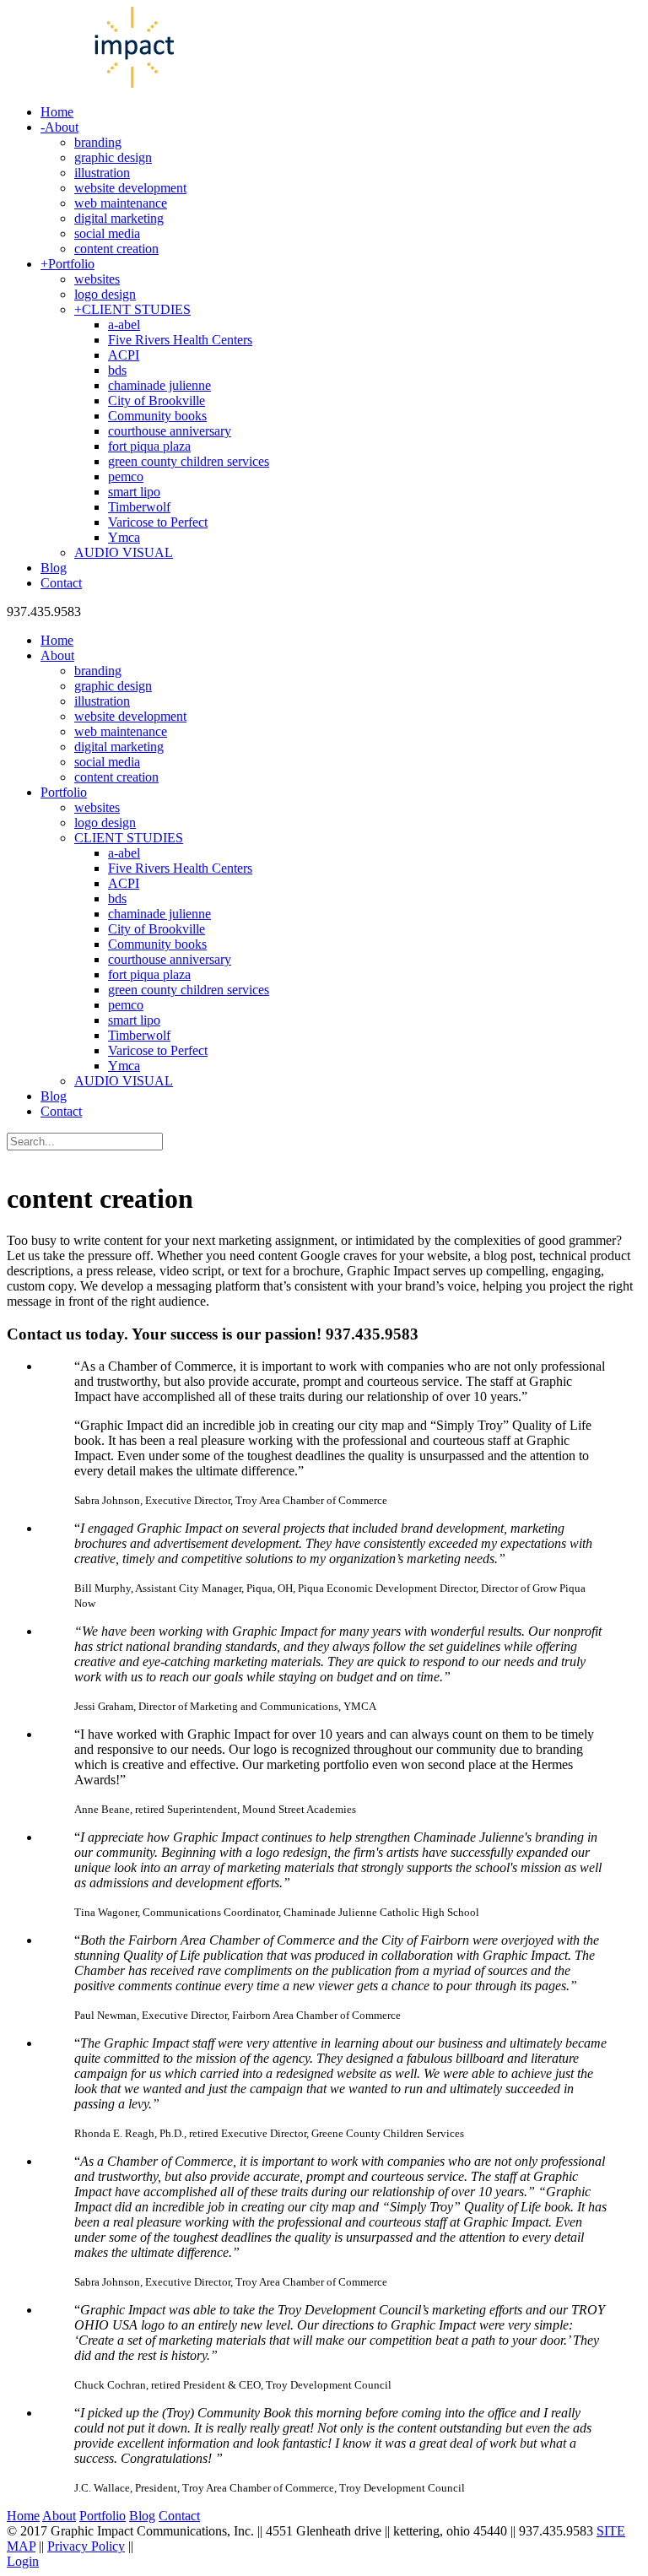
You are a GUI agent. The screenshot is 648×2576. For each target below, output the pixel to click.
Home (23, 2516)
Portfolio (103, 2516)
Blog (142, 2516)
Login (23, 2561)
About (59, 2516)
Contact (179, 2516)
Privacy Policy (86, 2546)
